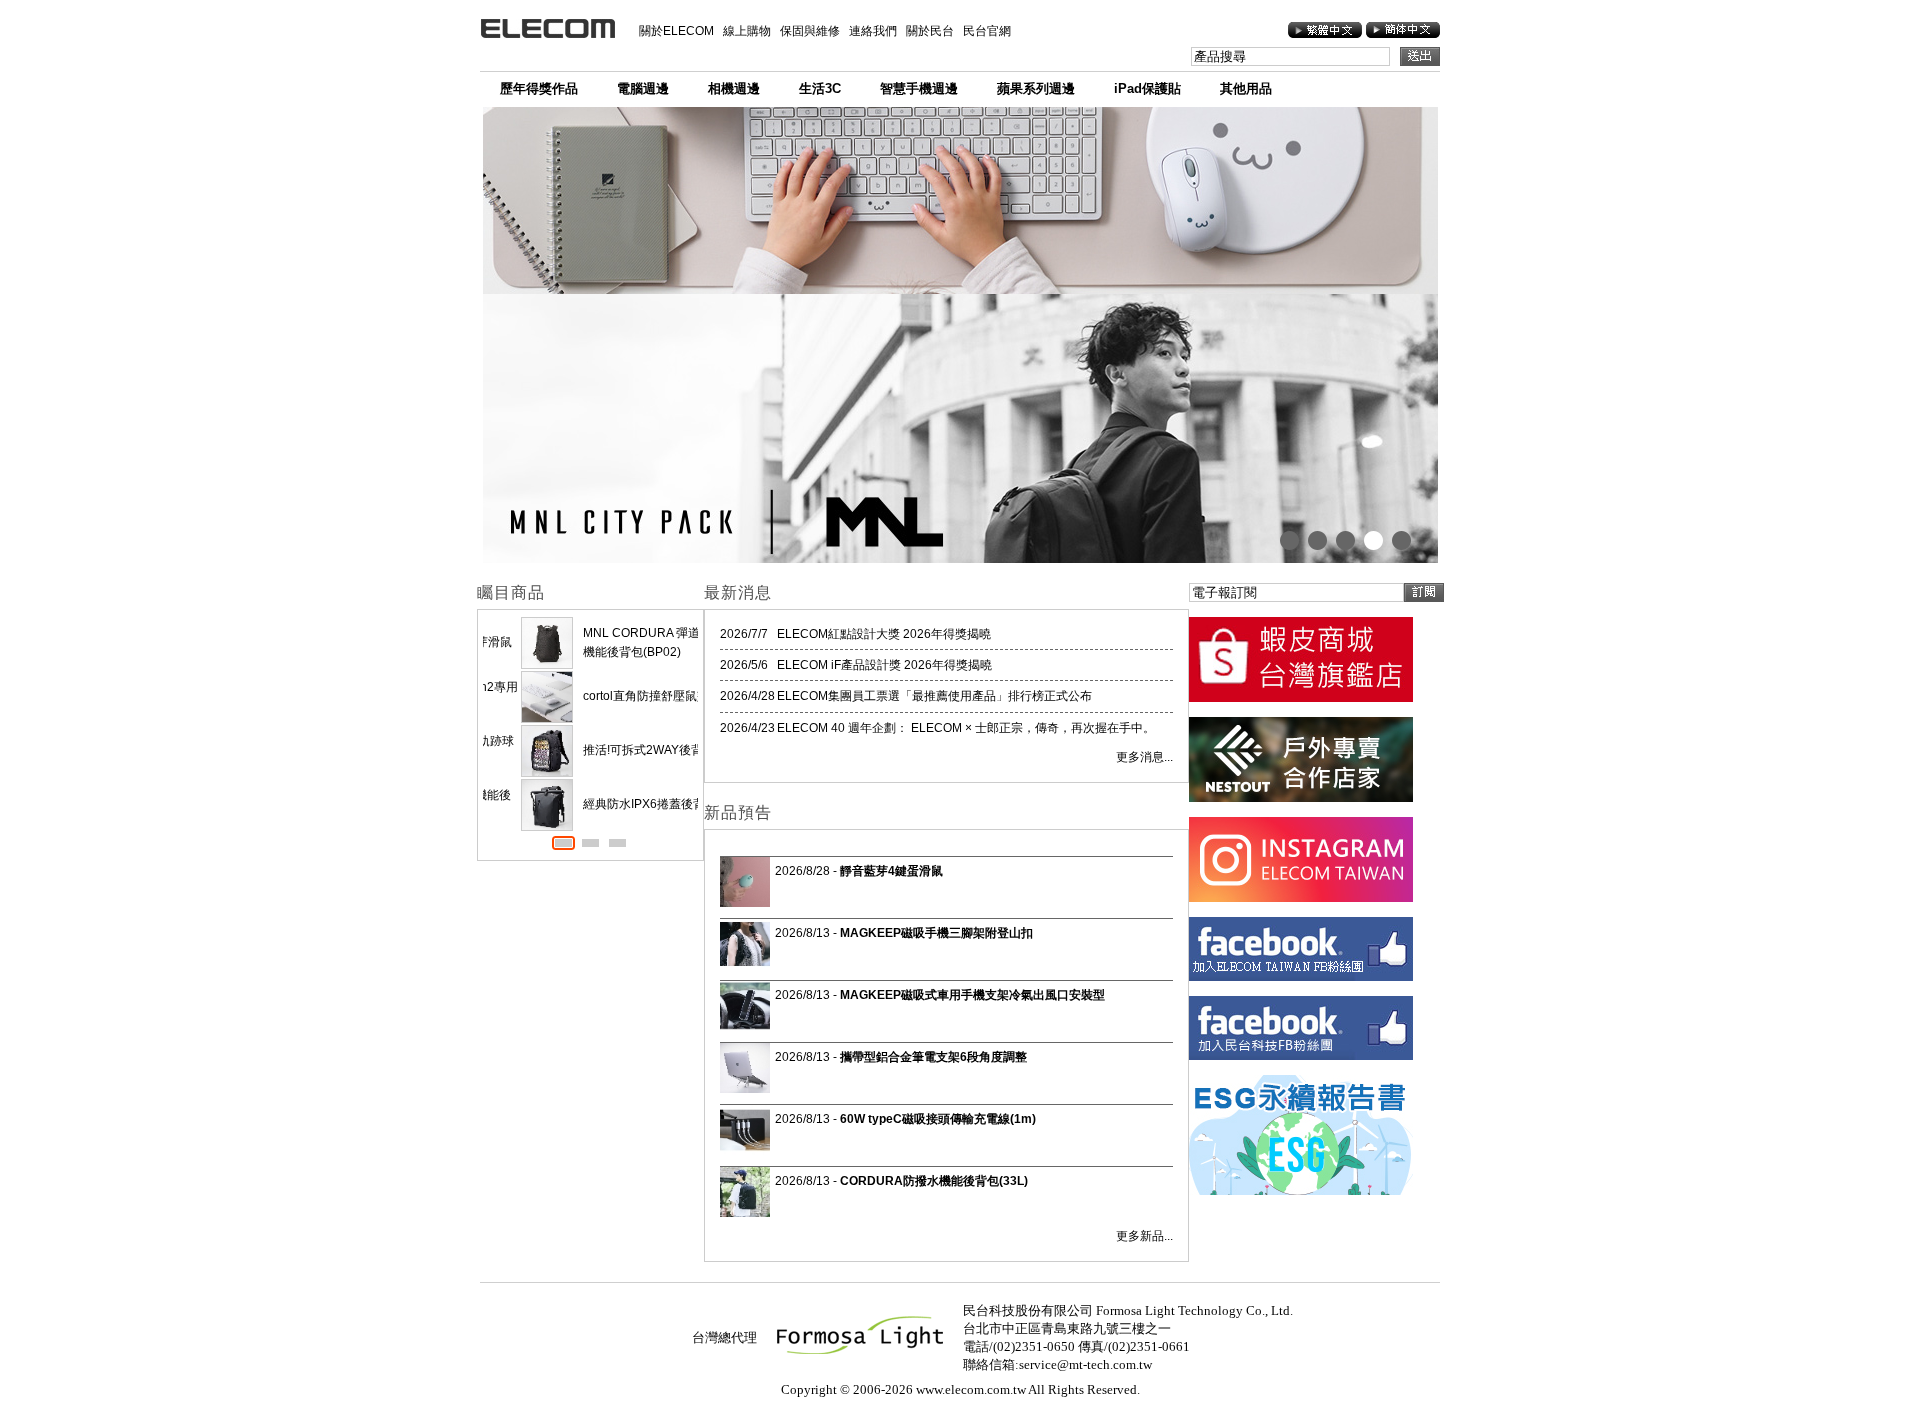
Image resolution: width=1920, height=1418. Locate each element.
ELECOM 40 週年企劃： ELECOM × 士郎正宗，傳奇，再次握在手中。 (966, 728)
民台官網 (987, 31)
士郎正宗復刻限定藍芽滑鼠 (617, 642)
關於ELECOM (676, 31)
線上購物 (747, 31)
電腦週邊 (643, 88)
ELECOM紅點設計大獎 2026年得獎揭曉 (884, 634)
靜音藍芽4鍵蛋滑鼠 (891, 871)
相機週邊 (734, 88)
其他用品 (1246, 88)
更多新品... (1144, 1236)
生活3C (820, 88)
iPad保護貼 (1147, 88)
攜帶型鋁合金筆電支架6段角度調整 (933, 1057)
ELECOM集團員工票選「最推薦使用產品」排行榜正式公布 (934, 696)
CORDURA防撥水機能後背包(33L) (934, 1181)
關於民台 (930, 31)
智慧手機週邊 (919, 88)
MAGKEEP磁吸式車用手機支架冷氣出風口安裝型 (972, 995)
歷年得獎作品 (539, 88)
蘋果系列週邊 (1036, 88)
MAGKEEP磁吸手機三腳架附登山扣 (936, 933)
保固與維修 (810, 31)
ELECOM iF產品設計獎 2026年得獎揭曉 (884, 665)
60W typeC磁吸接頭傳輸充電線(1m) (938, 1119)
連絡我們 (873, 31)
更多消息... (1144, 757)
